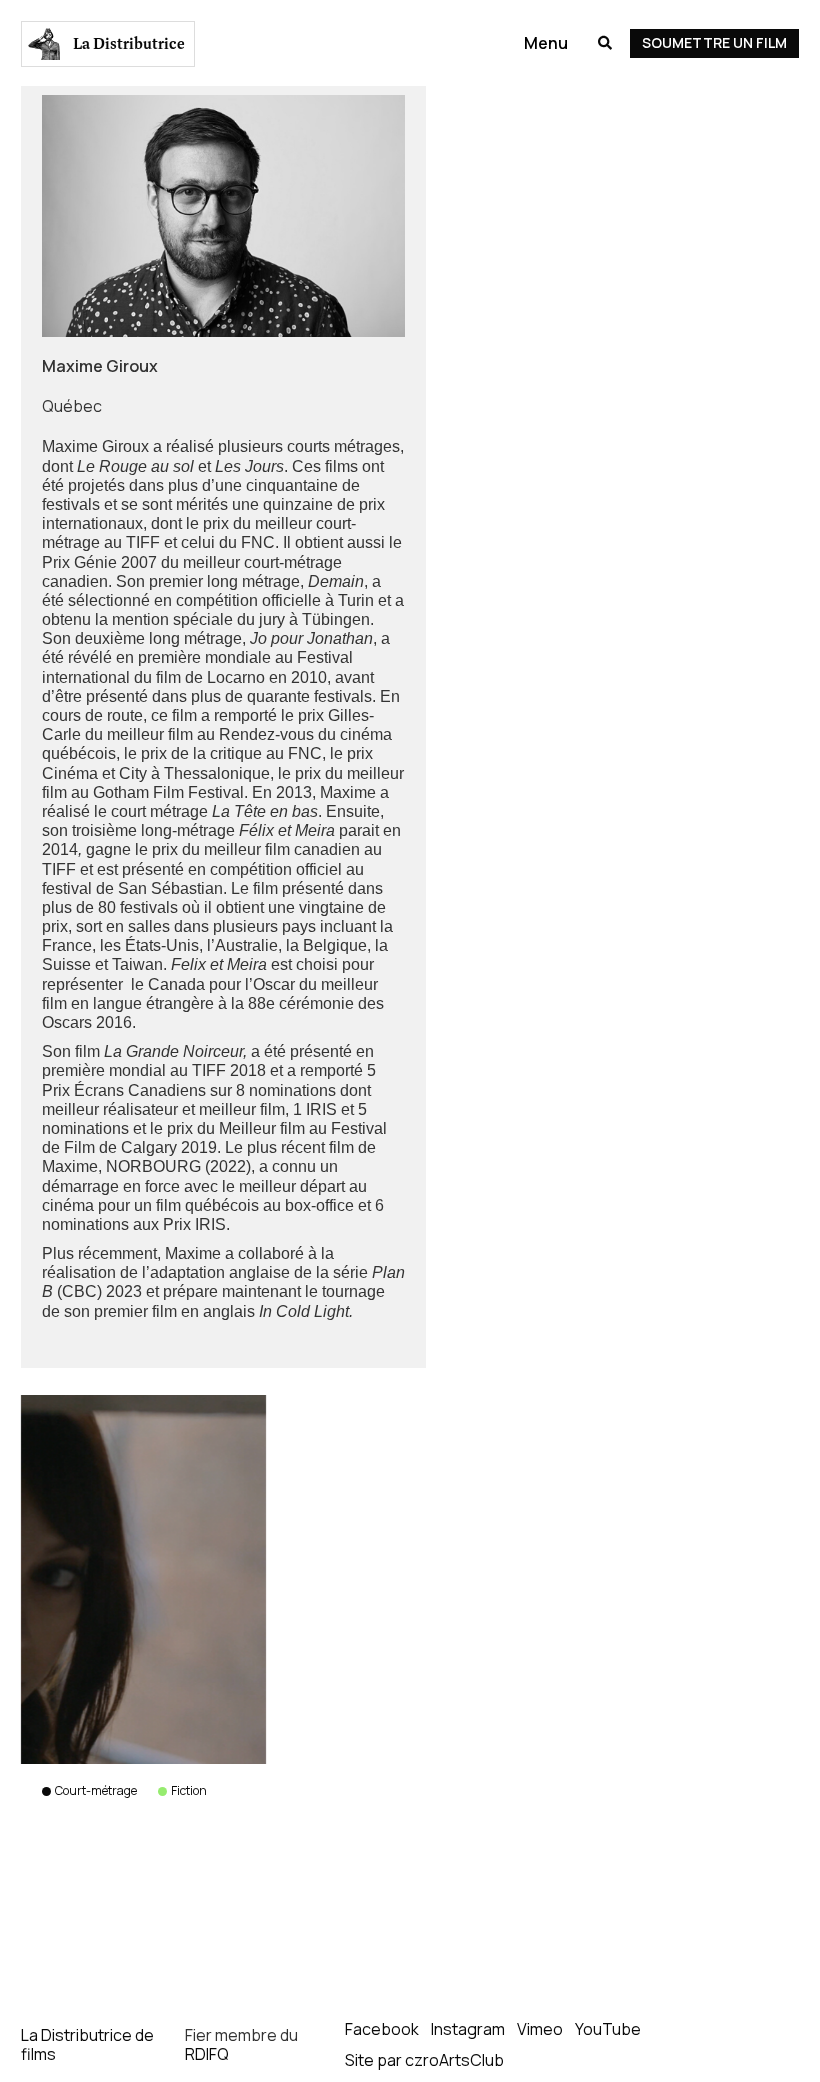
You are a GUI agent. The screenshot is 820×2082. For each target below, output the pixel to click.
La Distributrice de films (87, 2044)
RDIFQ (207, 2054)
